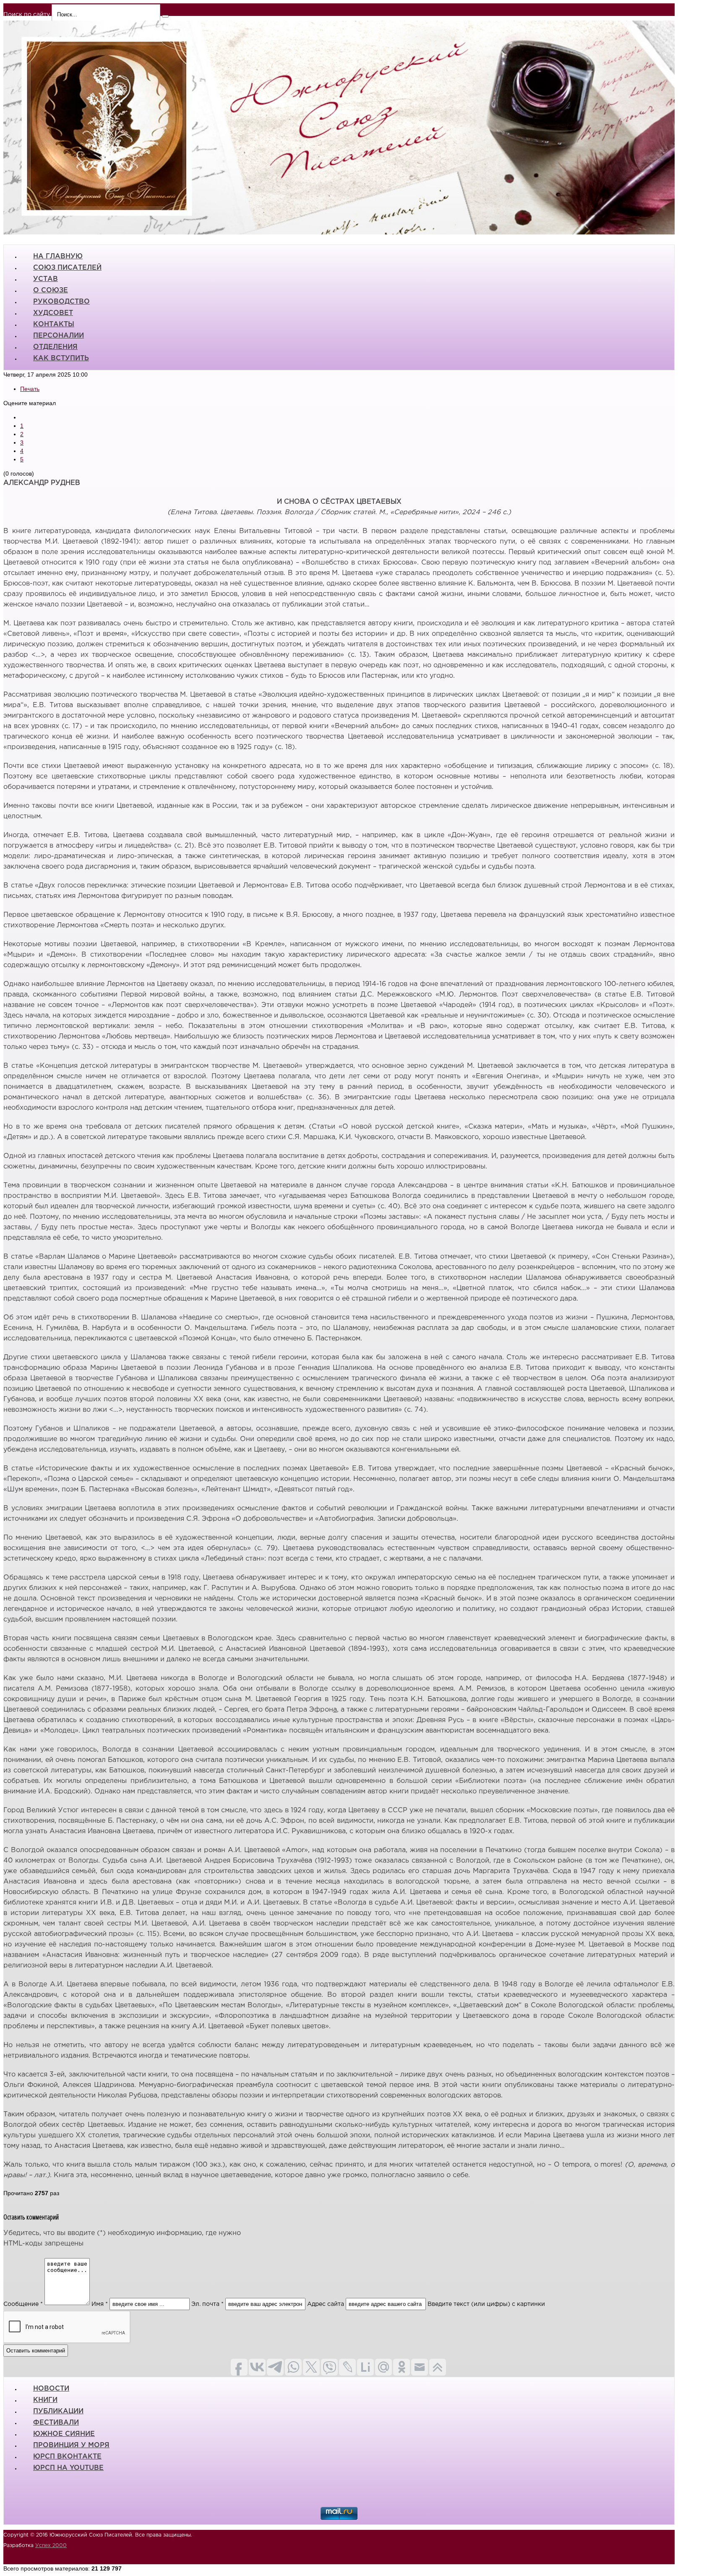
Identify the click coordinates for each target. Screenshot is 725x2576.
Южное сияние (64, 2434)
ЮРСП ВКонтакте (67, 2457)
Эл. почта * (207, 2304)
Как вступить (61, 358)
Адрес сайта (326, 2304)
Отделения (55, 347)
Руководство (61, 302)
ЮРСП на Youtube (68, 2468)
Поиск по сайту (27, 15)
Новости (51, 2389)
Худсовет (53, 313)
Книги (45, 2400)
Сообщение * (23, 2304)
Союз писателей (67, 268)
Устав (46, 279)
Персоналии (59, 336)
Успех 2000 (51, 2546)
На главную (58, 256)
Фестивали (56, 2423)
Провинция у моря (71, 2445)
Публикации (58, 2411)
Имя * (100, 2304)
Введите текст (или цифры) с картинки (486, 2304)
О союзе (51, 290)
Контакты (54, 324)
